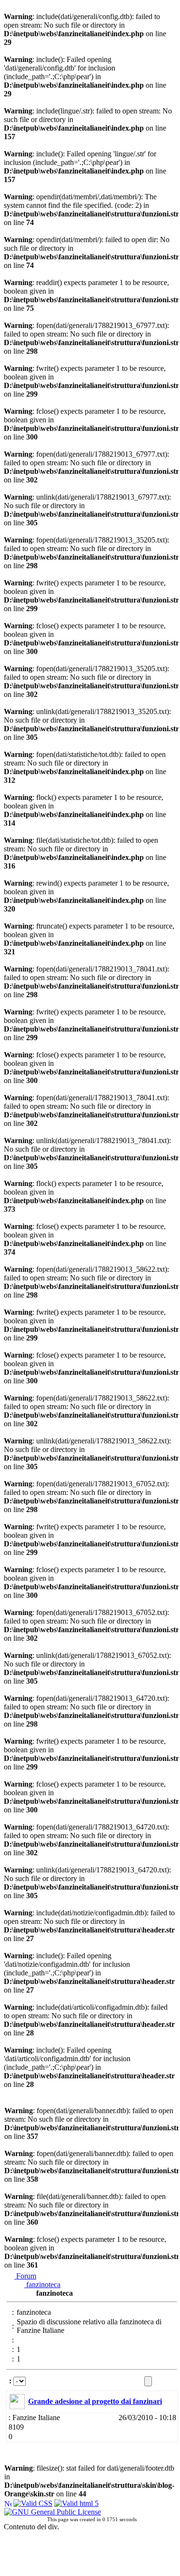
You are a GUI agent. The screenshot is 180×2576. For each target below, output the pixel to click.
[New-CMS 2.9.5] (8, 2502)
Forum (25, 2276)
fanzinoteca (42, 2285)
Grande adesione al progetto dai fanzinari (95, 2401)
